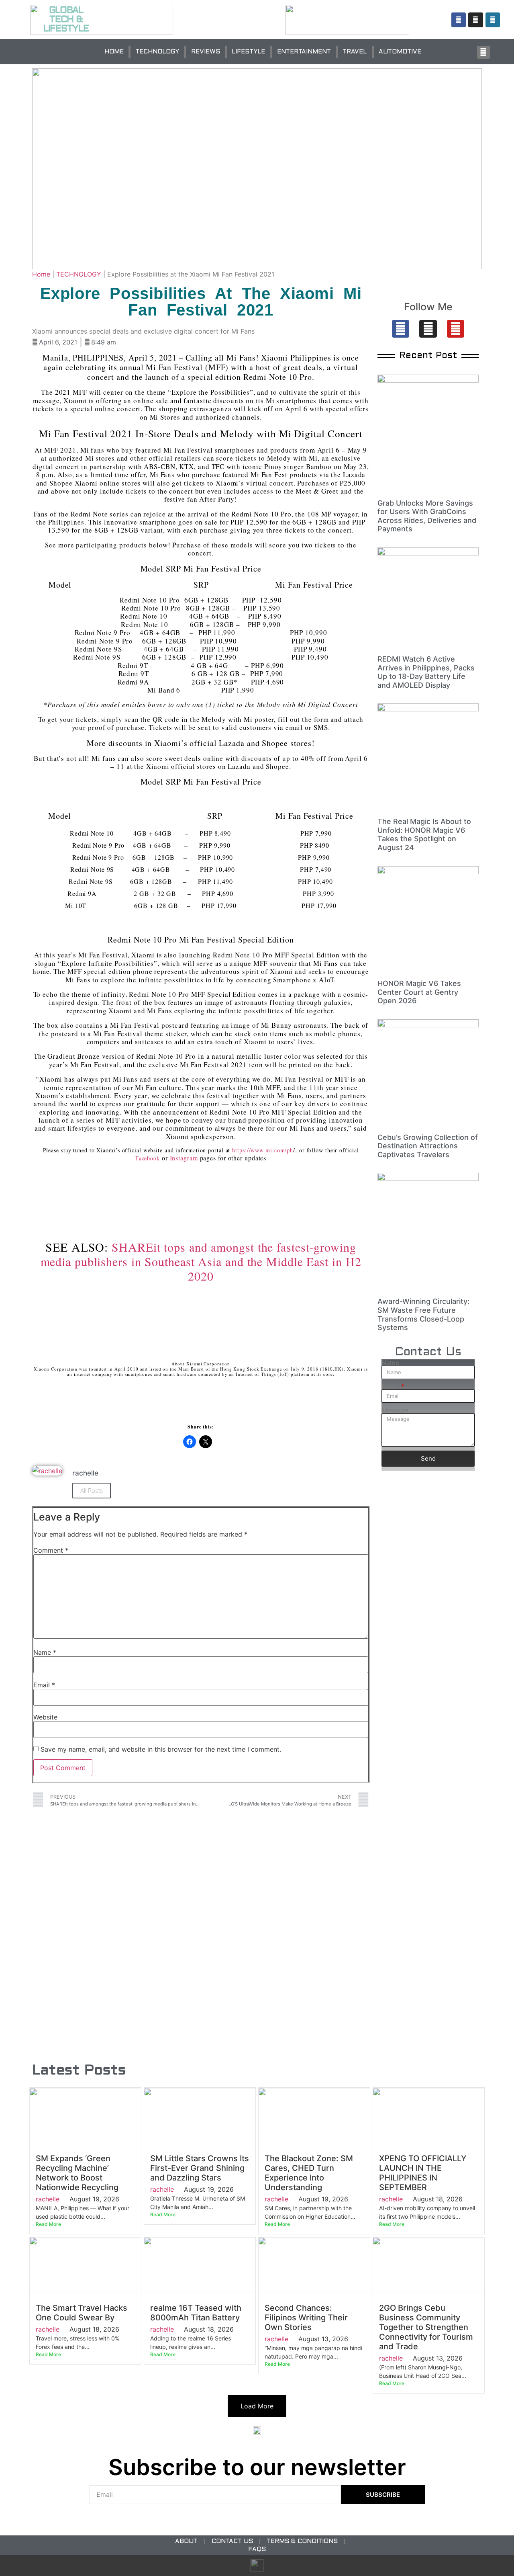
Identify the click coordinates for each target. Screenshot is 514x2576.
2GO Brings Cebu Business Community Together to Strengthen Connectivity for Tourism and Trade (426, 2327)
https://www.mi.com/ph (263, 1150)
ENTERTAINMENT (304, 52)
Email (44, 1685)
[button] (483, 52)
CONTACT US (232, 2541)
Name (45, 1652)
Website (45, 1717)
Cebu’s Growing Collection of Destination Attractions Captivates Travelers (428, 1146)
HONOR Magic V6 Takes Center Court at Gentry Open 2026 (419, 992)
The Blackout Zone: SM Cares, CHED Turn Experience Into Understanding (309, 2173)
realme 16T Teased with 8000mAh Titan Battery (196, 2313)
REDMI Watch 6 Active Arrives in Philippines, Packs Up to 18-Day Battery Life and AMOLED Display (426, 672)
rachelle (48, 2199)
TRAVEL (355, 52)
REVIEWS (206, 52)
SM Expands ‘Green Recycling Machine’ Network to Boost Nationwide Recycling (77, 2173)
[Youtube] (456, 329)
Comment (51, 1550)
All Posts (92, 1491)
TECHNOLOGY (157, 52)
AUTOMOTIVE (400, 52)
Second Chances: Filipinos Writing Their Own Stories (306, 2318)
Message (395, 1410)
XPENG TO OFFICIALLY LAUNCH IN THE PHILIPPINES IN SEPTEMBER (423, 2173)
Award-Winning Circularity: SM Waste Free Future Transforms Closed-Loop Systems (423, 1314)
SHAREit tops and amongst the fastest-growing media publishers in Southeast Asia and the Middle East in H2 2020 (201, 1261)
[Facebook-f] (459, 20)
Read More (48, 2224)
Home (41, 274)
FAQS (257, 2549)
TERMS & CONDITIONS (302, 2541)
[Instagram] (475, 20)
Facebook (148, 1158)
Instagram (184, 1158)
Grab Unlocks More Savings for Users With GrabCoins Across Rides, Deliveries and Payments (427, 516)
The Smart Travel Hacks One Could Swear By (82, 2313)
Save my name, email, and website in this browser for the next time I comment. (161, 1749)
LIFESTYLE (248, 52)
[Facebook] (401, 329)
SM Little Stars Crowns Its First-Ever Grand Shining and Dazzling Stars (200, 2168)
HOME (114, 52)
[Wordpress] (493, 20)
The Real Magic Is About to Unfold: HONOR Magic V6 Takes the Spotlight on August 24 (424, 834)
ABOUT (186, 2541)
